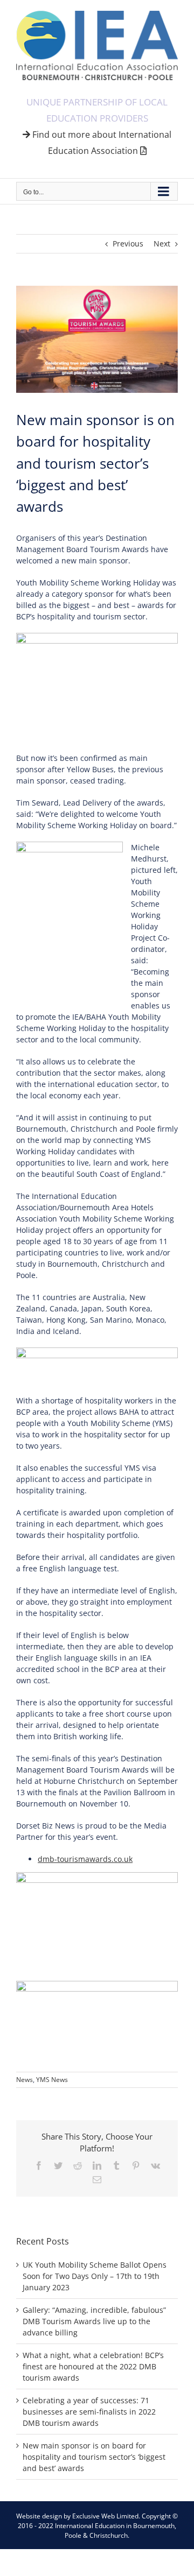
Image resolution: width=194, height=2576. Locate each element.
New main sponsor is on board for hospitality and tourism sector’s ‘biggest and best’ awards (94, 2457)
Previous (128, 244)
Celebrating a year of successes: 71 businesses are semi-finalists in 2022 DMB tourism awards (89, 2412)
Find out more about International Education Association (101, 143)
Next (162, 244)
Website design (39, 2516)
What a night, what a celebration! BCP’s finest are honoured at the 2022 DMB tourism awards (93, 2366)
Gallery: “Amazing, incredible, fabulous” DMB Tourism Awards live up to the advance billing (94, 2321)
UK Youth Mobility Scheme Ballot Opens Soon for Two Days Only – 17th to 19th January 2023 (95, 2276)
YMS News (52, 2080)
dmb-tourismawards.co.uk (85, 1859)
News (25, 2080)
